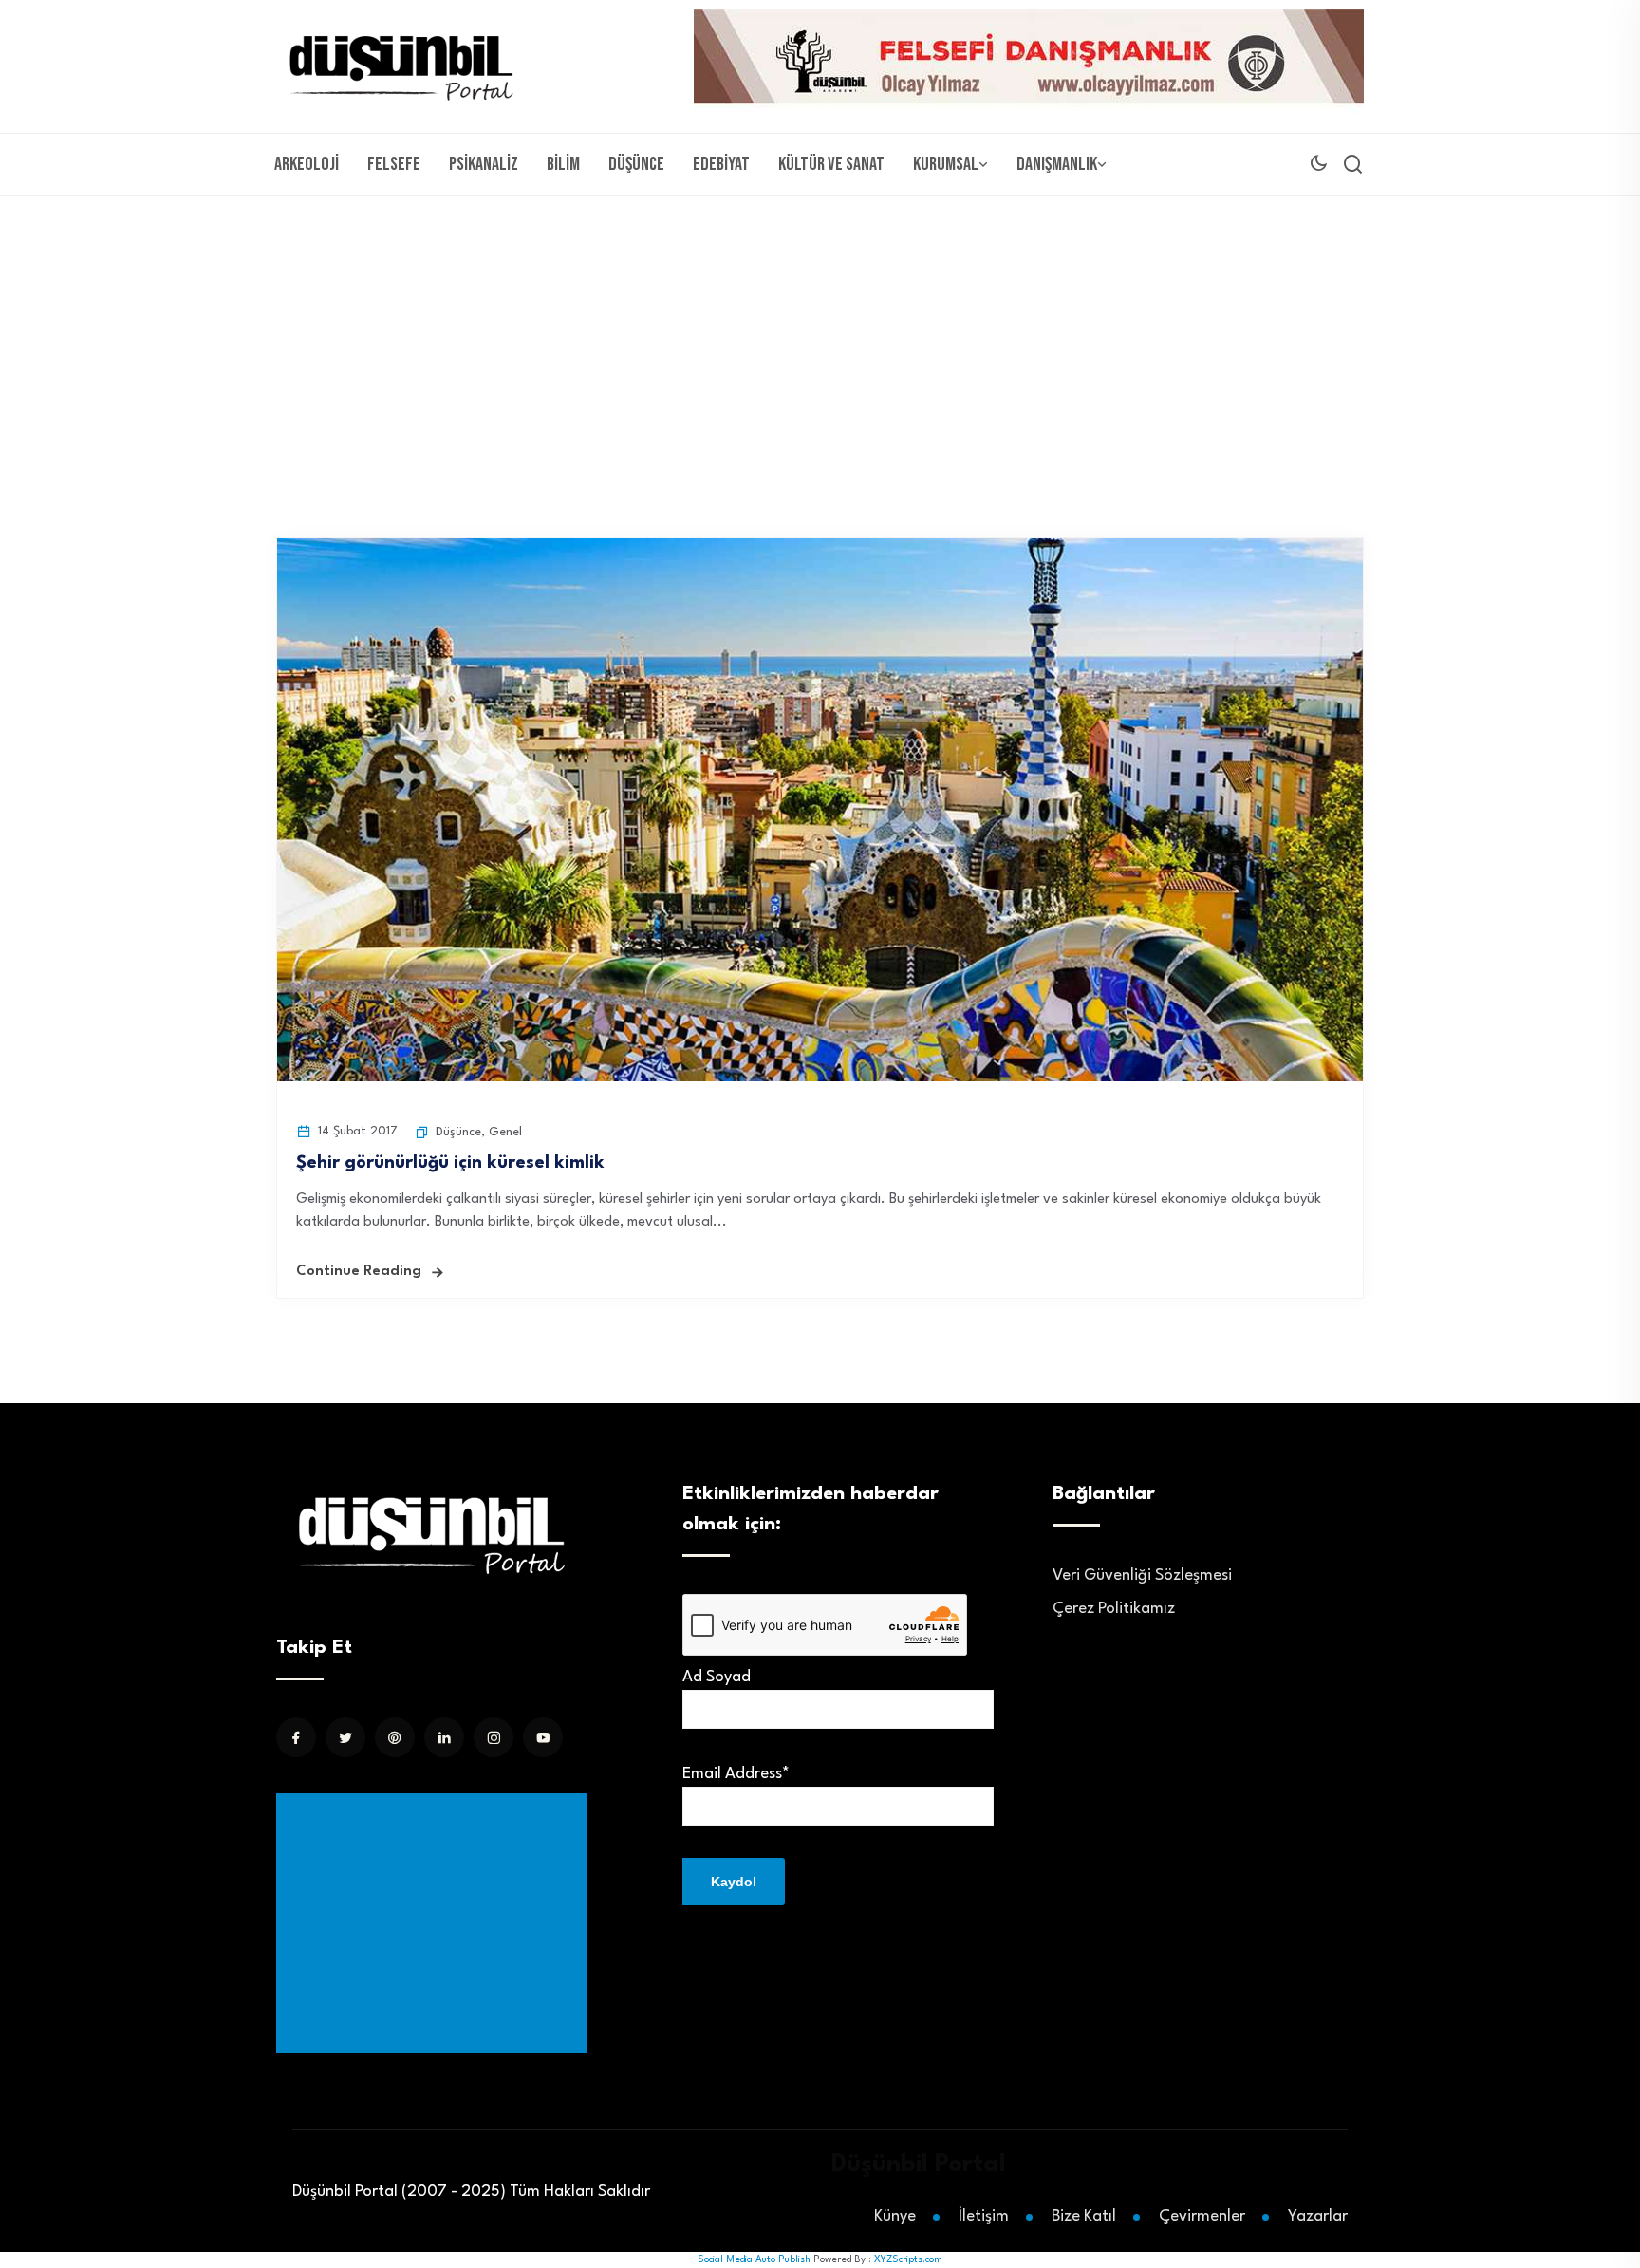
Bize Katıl (1084, 2216)
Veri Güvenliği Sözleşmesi (1142, 1575)
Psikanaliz (484, 164)
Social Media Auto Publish (754, 2259)
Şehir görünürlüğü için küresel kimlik (450, 1163)
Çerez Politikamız (1114, 1609)
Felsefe (394, 164)
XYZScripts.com (908, 2259)
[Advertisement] (820, 338)
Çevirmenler (1202, 2216)
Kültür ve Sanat (831, 164)
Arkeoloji (307, 164)
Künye (895, 2216)
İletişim (984, 2216)
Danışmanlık (1057, 164)
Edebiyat (721, 164)
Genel (505, 1132)
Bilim (563, 164)
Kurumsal (946, 164)
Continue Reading (359, 1272)
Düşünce (636, 164)
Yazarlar (1318, 2216)
